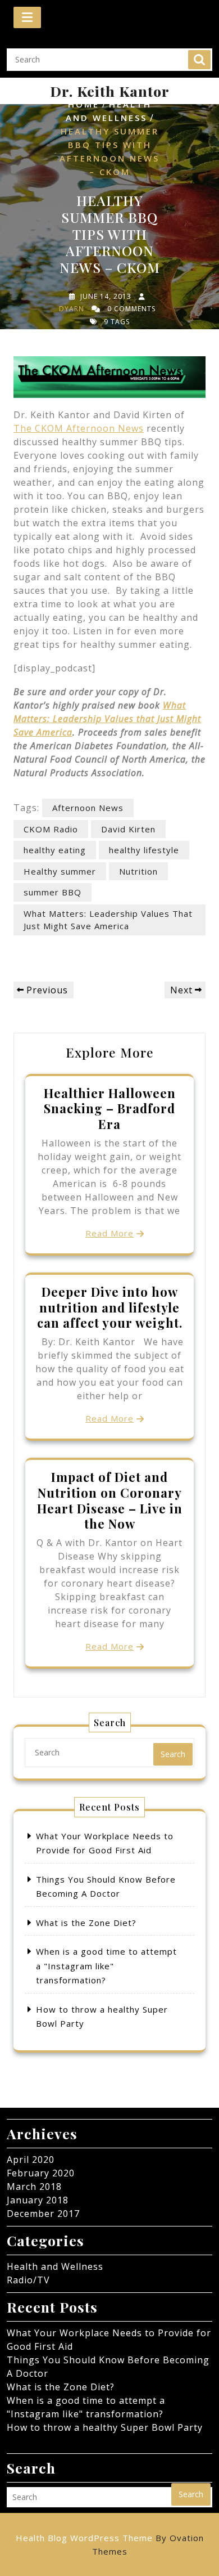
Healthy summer (60, 871)
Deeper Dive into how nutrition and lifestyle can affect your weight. (110, 1307)
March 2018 (34, 2187)
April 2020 (31, 2160)
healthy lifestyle (144, 850)
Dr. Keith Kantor (110, 91)
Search (199, 60)
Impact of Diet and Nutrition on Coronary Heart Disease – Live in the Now (110, 1500)
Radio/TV (28, 2280)
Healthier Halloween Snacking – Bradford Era (110, 1109)
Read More (109, 1233)
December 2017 (43, 2214)
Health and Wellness (55, 2266)
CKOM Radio (51, 829)
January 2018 (38, 2200)
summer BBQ (53, 892)
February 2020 (41, 2173)
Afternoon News (88, 808)
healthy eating (55, 850)
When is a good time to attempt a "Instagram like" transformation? (106, 1966)
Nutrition (138, 871)
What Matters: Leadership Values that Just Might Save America (107, 719)
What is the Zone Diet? (86, 1923)
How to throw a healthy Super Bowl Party (105, 2427)
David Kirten (128, 829)
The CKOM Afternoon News (79, 428)
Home (84, 104)
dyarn (72, 309)
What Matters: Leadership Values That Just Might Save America (108, 920)
